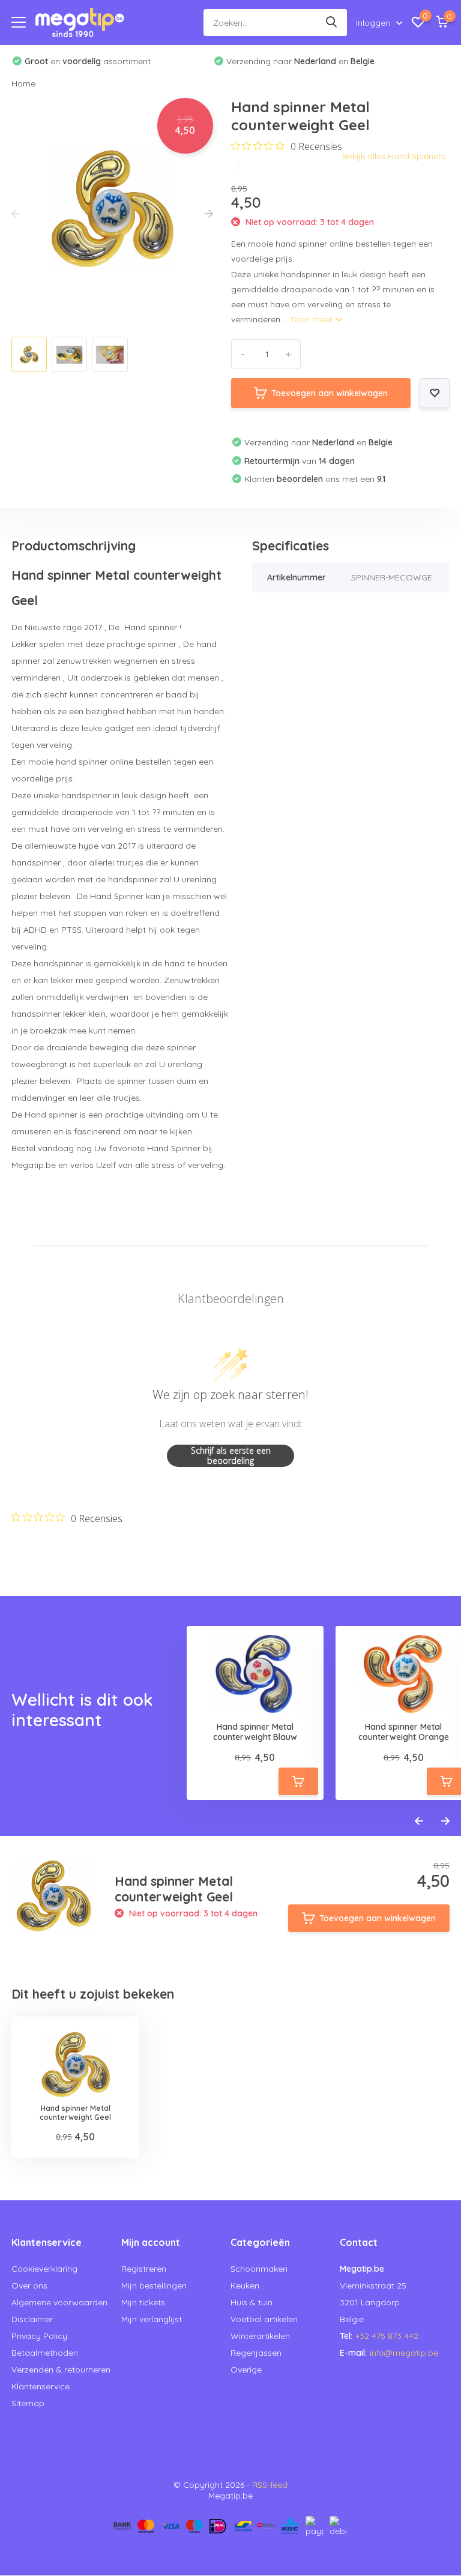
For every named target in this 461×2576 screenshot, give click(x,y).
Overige (246, 2370)
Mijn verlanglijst (152, 2319)
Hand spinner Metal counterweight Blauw (255, 1732)
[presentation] (16, 214)
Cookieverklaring (44, 2269)
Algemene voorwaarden (59, 2302)
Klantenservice (41, 2386)
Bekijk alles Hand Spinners (394, 156)
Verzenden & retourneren (61, 2370)
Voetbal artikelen (264, 2319)
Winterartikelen (260, 2336)
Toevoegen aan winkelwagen (330, 393)
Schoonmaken (259, 2269)
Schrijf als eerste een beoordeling (231, 1456)
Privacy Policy (39, 2336)
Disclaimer (32, 2319)
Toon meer (312, 319)
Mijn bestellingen (154, 2286)
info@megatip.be (404, 2353)
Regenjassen (256, 2353)
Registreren (144, 2269)
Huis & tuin (252, 2302)
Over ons (29, 2286)
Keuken (245, 2286)
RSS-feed (270, 2485)
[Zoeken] (332, 23)
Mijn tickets (143, 2302)
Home (23, 83)
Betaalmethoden (45, 2353)
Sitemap (28, 2403)
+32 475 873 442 (387, 2336)
